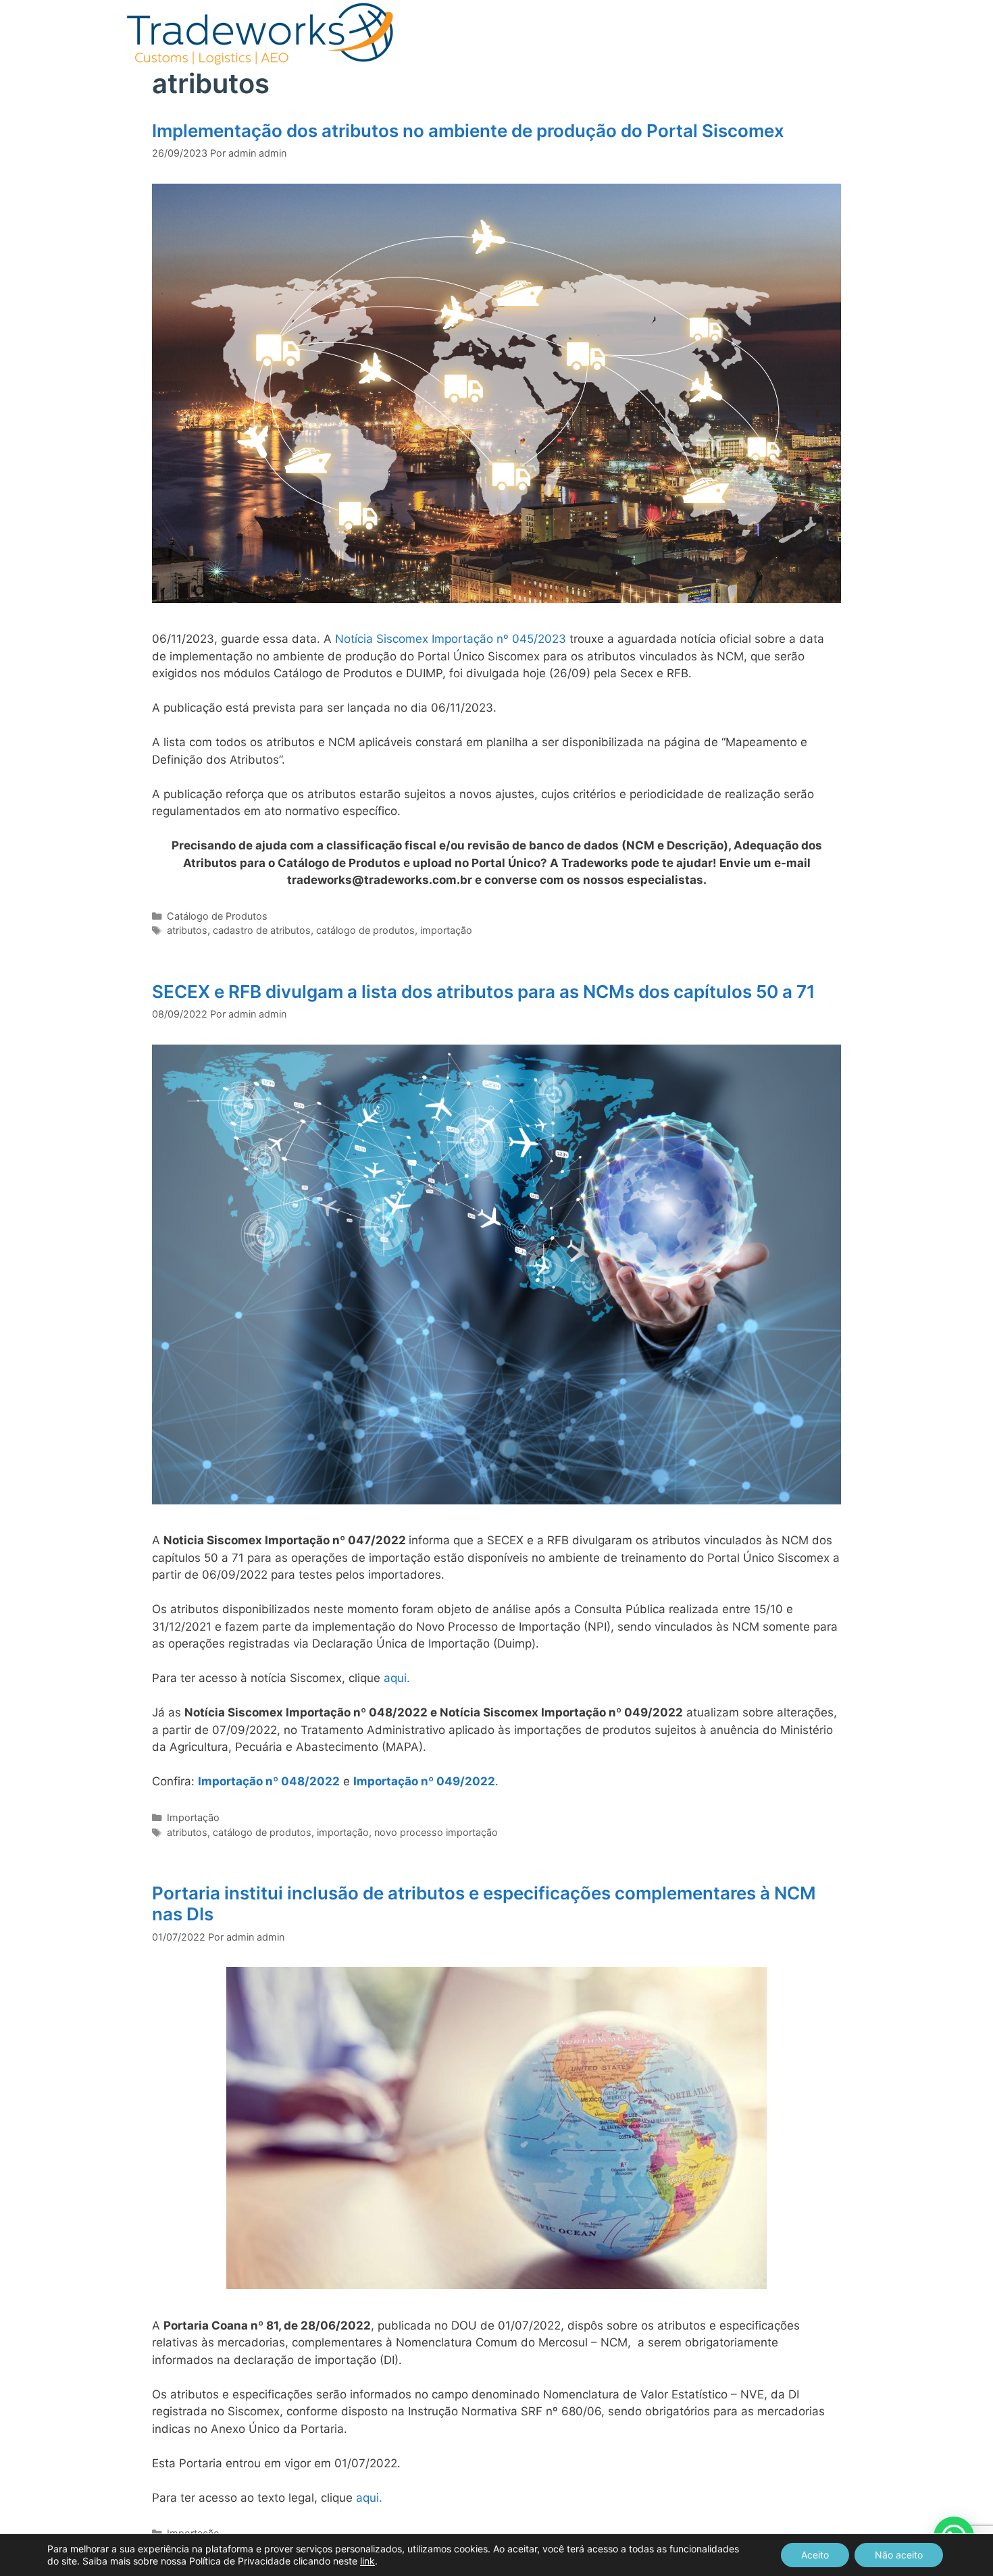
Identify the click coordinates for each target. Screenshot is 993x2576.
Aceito (815, 2555)
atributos (187, 930)
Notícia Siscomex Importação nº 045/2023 (451, 639)
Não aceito (899, 2555)
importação (446, 930)
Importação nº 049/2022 (424, 1781)
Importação (193, 1817)
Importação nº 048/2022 (269, 1781)
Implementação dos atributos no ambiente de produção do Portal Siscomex (468, 131)
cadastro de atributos (262, 930)
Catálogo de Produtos (217, 916)
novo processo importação (436, 1832)
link (367, 2561)
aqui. (397, 1678)
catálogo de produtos (365, 930)
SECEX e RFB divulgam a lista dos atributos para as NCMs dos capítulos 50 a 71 (484, 992)
